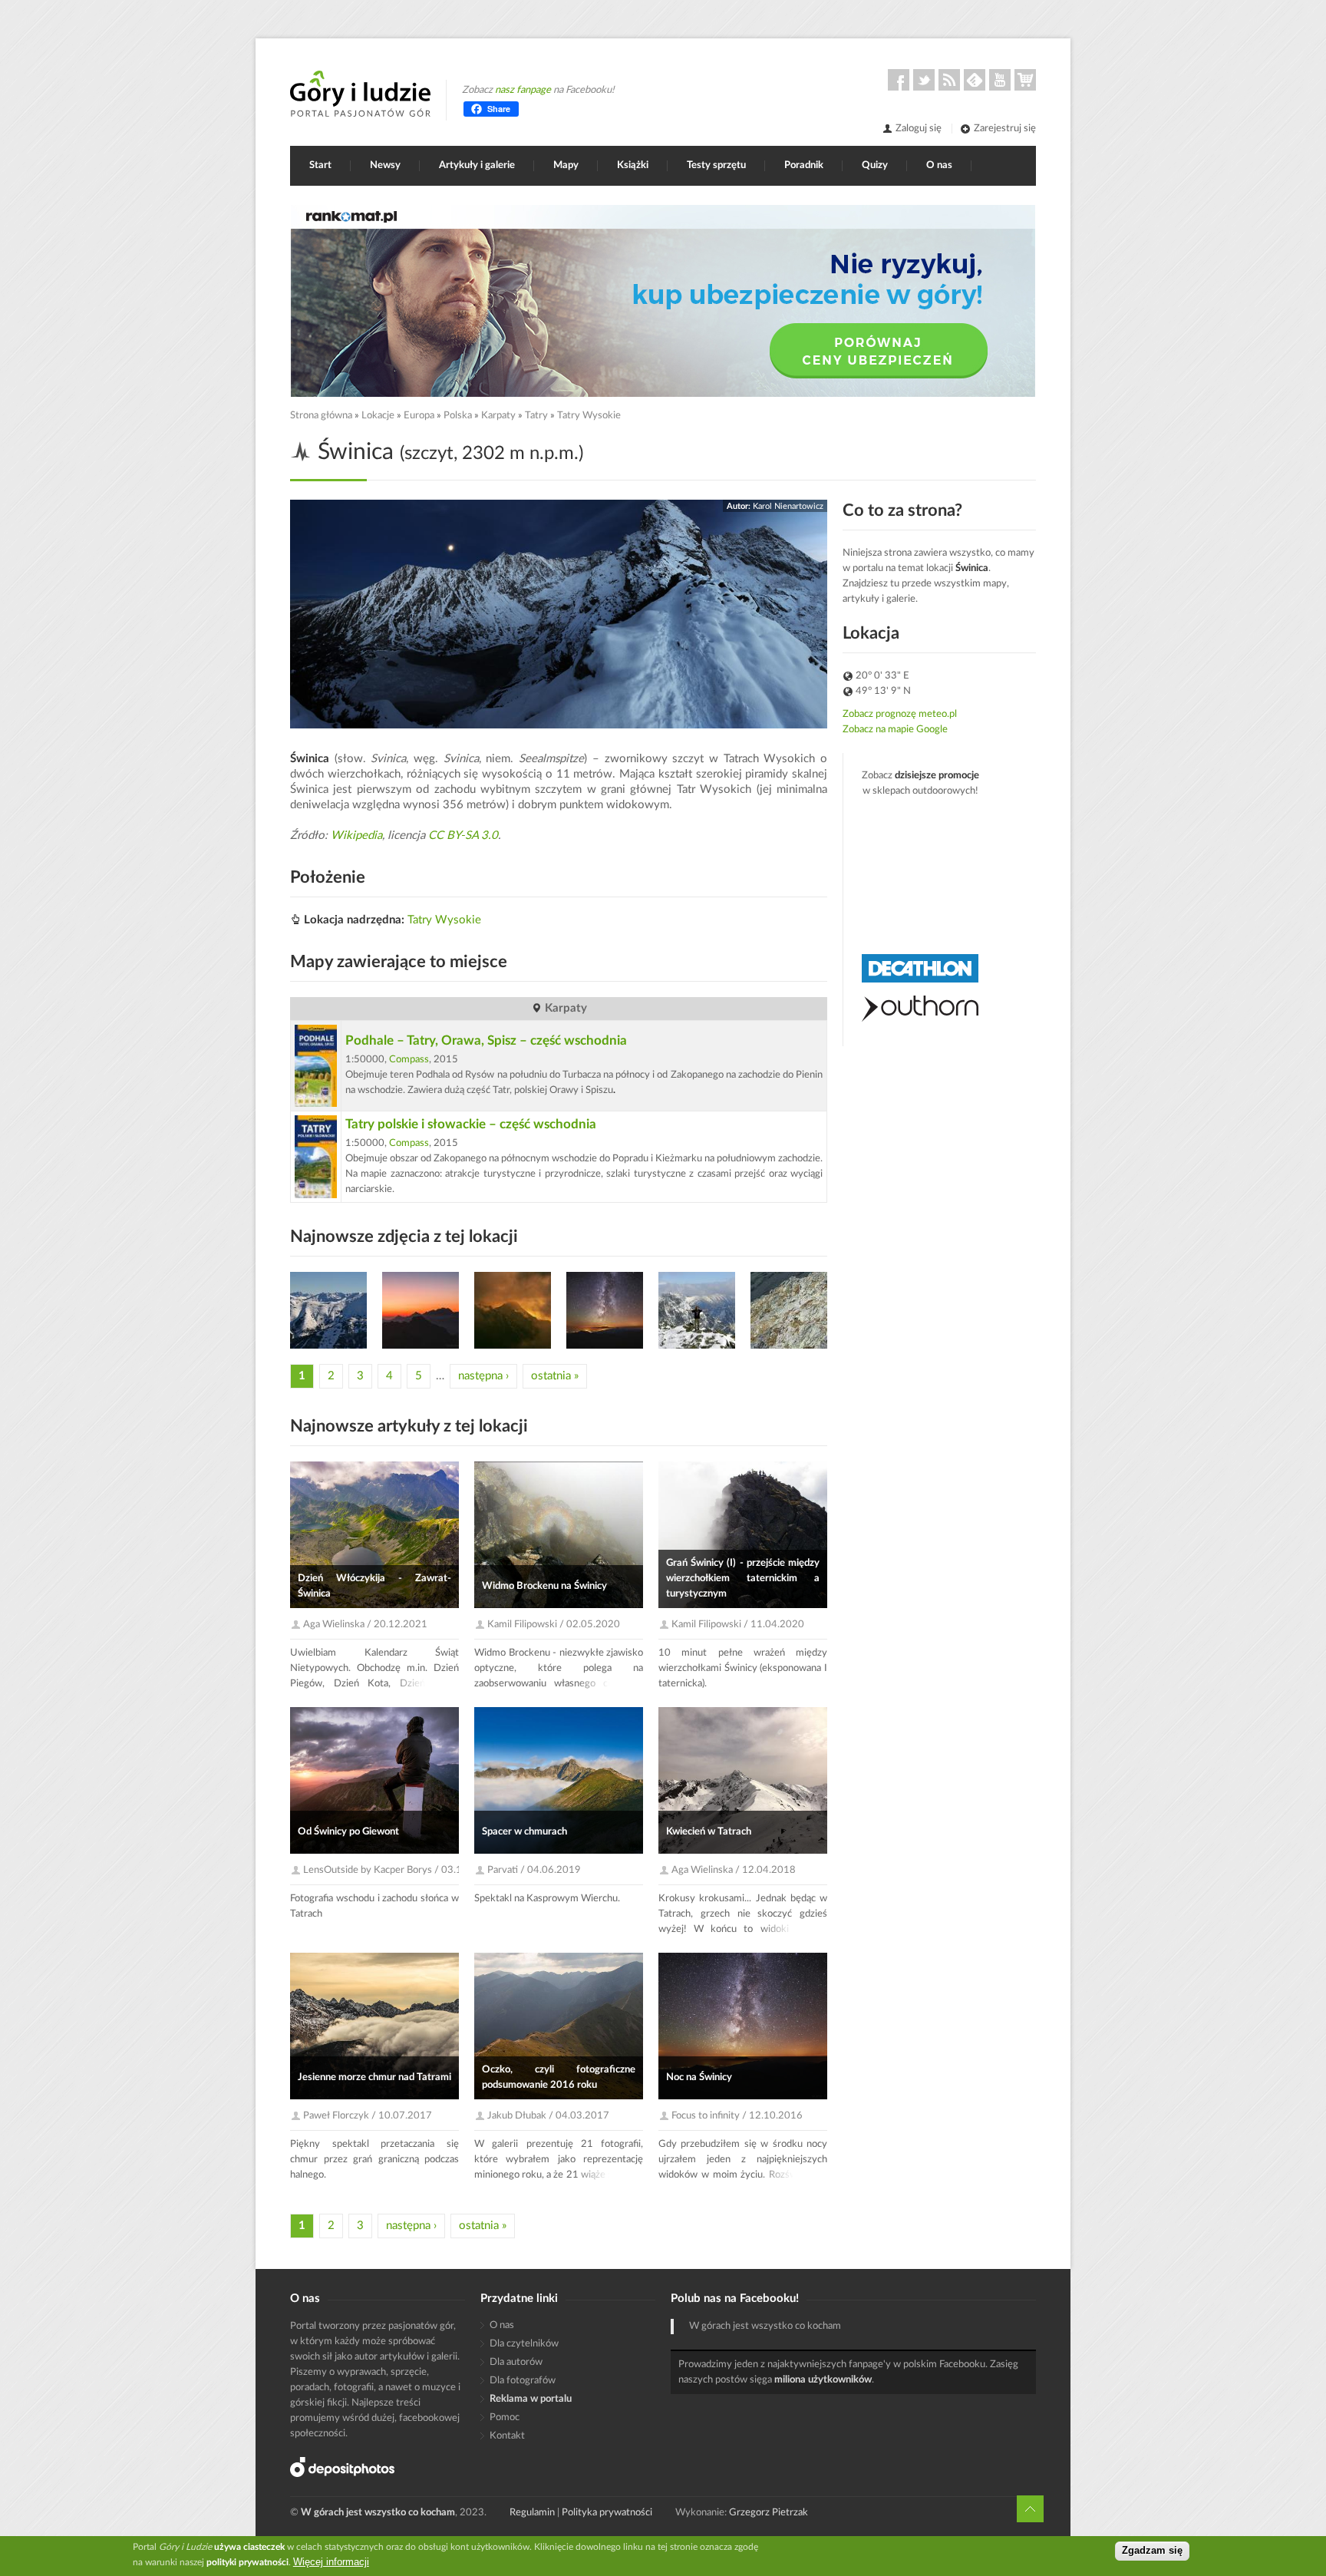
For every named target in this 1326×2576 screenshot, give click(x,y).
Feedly (975, 80)
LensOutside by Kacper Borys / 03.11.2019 (399, 1870)
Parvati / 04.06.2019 (534, 1870)
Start (320, 165)
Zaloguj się (919, 129)
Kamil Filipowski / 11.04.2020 (738, 1625)
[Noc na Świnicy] (421, 1310)
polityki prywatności (247, 2562)
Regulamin (532, 2513)
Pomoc (505, 2417)
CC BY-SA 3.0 (463, 836)
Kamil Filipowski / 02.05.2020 (554, 1625)
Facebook (899, 80)
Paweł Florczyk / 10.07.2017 (368, 2116)
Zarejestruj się (1005, 129)
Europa (419, 416)
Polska (458, 416)
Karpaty (498, 416)
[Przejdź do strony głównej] (360, 94)
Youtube (1000, 80)
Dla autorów (516, 2362)
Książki (633, 165)
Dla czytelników (524, 2344)
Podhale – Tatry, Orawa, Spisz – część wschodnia (486, 1040)
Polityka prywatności (607, 2513)
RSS (949, 80)
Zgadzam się (1152, 2551)
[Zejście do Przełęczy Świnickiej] (789, 1310)
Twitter (924, 80)
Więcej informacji (331, 2562)
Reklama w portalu (531, 2399)
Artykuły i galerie (477, 165)
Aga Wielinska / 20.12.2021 (365, 1625)
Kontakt (507, 2436)
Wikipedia (356, 836)
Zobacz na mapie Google (895, 730)
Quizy (875, 165)
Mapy (566, 165)
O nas (939, 165)
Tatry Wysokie (589, 416)
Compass (409, 1060)
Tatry (536, 416)
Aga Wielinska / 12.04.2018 (734, 1870)
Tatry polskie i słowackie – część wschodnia (471, 1124)
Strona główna (321, 416)
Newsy (385, 165)
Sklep (1025, 80)
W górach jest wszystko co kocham (765, 2326)
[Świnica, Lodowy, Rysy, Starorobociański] (328, 1310)
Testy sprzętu (716, 165)
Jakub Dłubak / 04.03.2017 (548, 2116)
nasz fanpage (523, 90)
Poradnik (804, 165)
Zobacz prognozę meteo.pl (900, 714)
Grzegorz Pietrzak (769, 2513)
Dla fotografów (523, 2381)
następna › (483, 1376)
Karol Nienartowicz (788, 506)
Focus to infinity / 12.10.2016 (737, 2116)
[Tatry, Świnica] (697, 1310)
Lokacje (378, 416)
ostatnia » (555, 1376)
